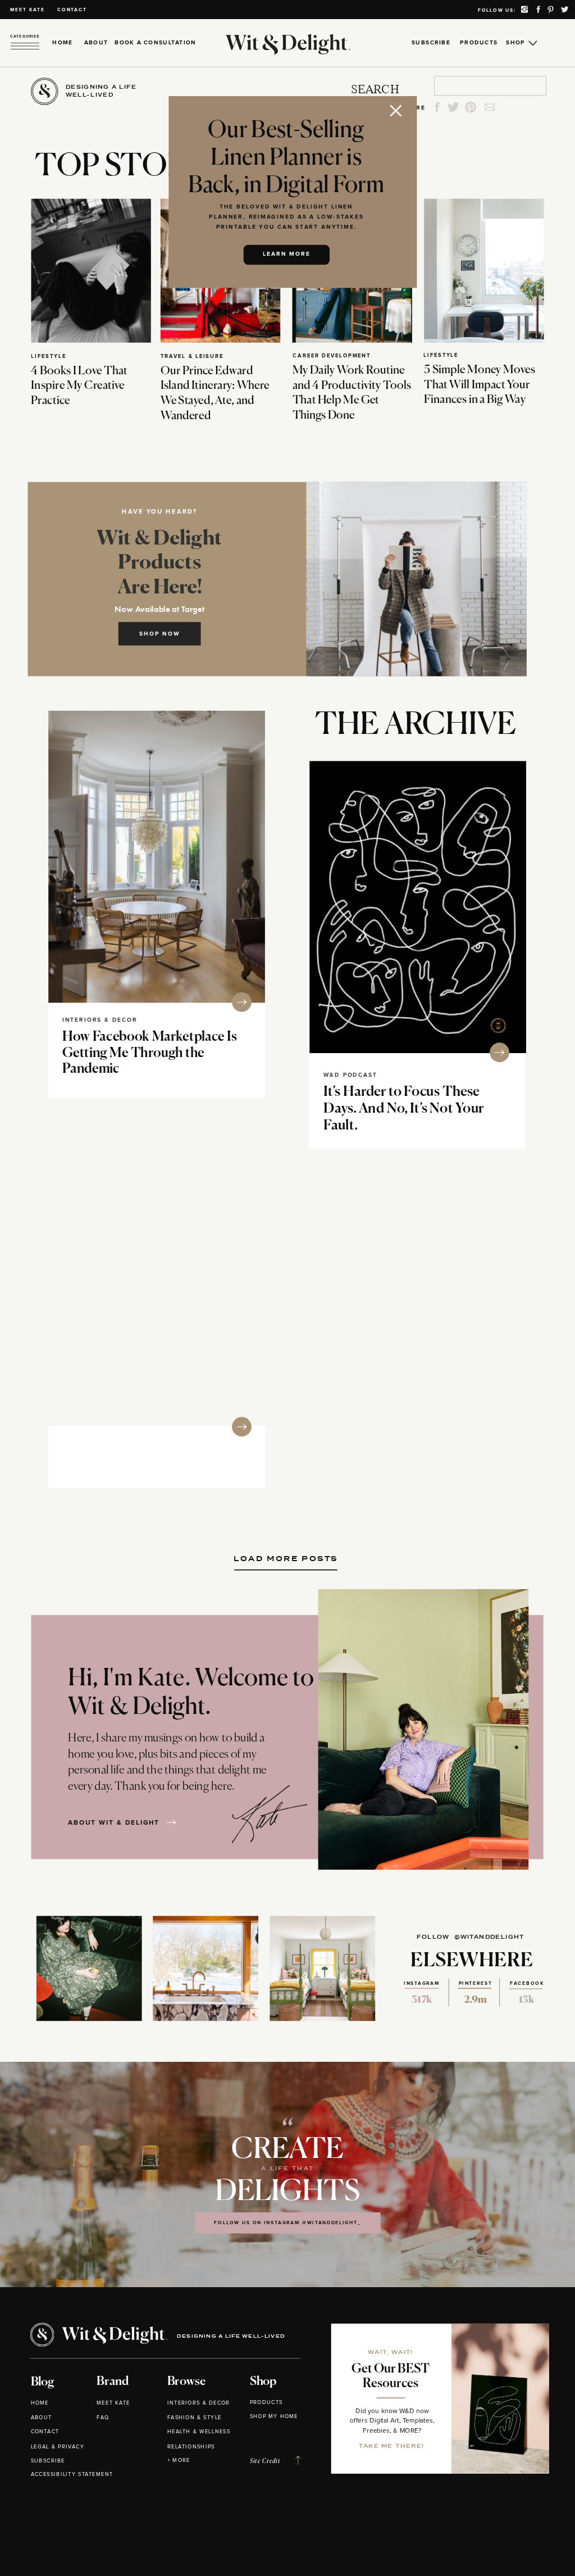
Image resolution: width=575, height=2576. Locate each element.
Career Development (332, 355)
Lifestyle (48, 356)
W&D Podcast (350, 1075)
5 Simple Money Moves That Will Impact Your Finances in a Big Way (480, 385)
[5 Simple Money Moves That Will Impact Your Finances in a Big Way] (484, 270)
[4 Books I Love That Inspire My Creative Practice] (91, 270)
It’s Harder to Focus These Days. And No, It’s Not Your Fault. (404, 1109)
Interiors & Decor (100, 1020)
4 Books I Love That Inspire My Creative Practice (79, 386)
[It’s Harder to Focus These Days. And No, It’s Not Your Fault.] (418, 907)
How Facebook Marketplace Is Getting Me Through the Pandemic (150, 1053)
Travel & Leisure (192, 356)
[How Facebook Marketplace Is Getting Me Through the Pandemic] (157, 857)
